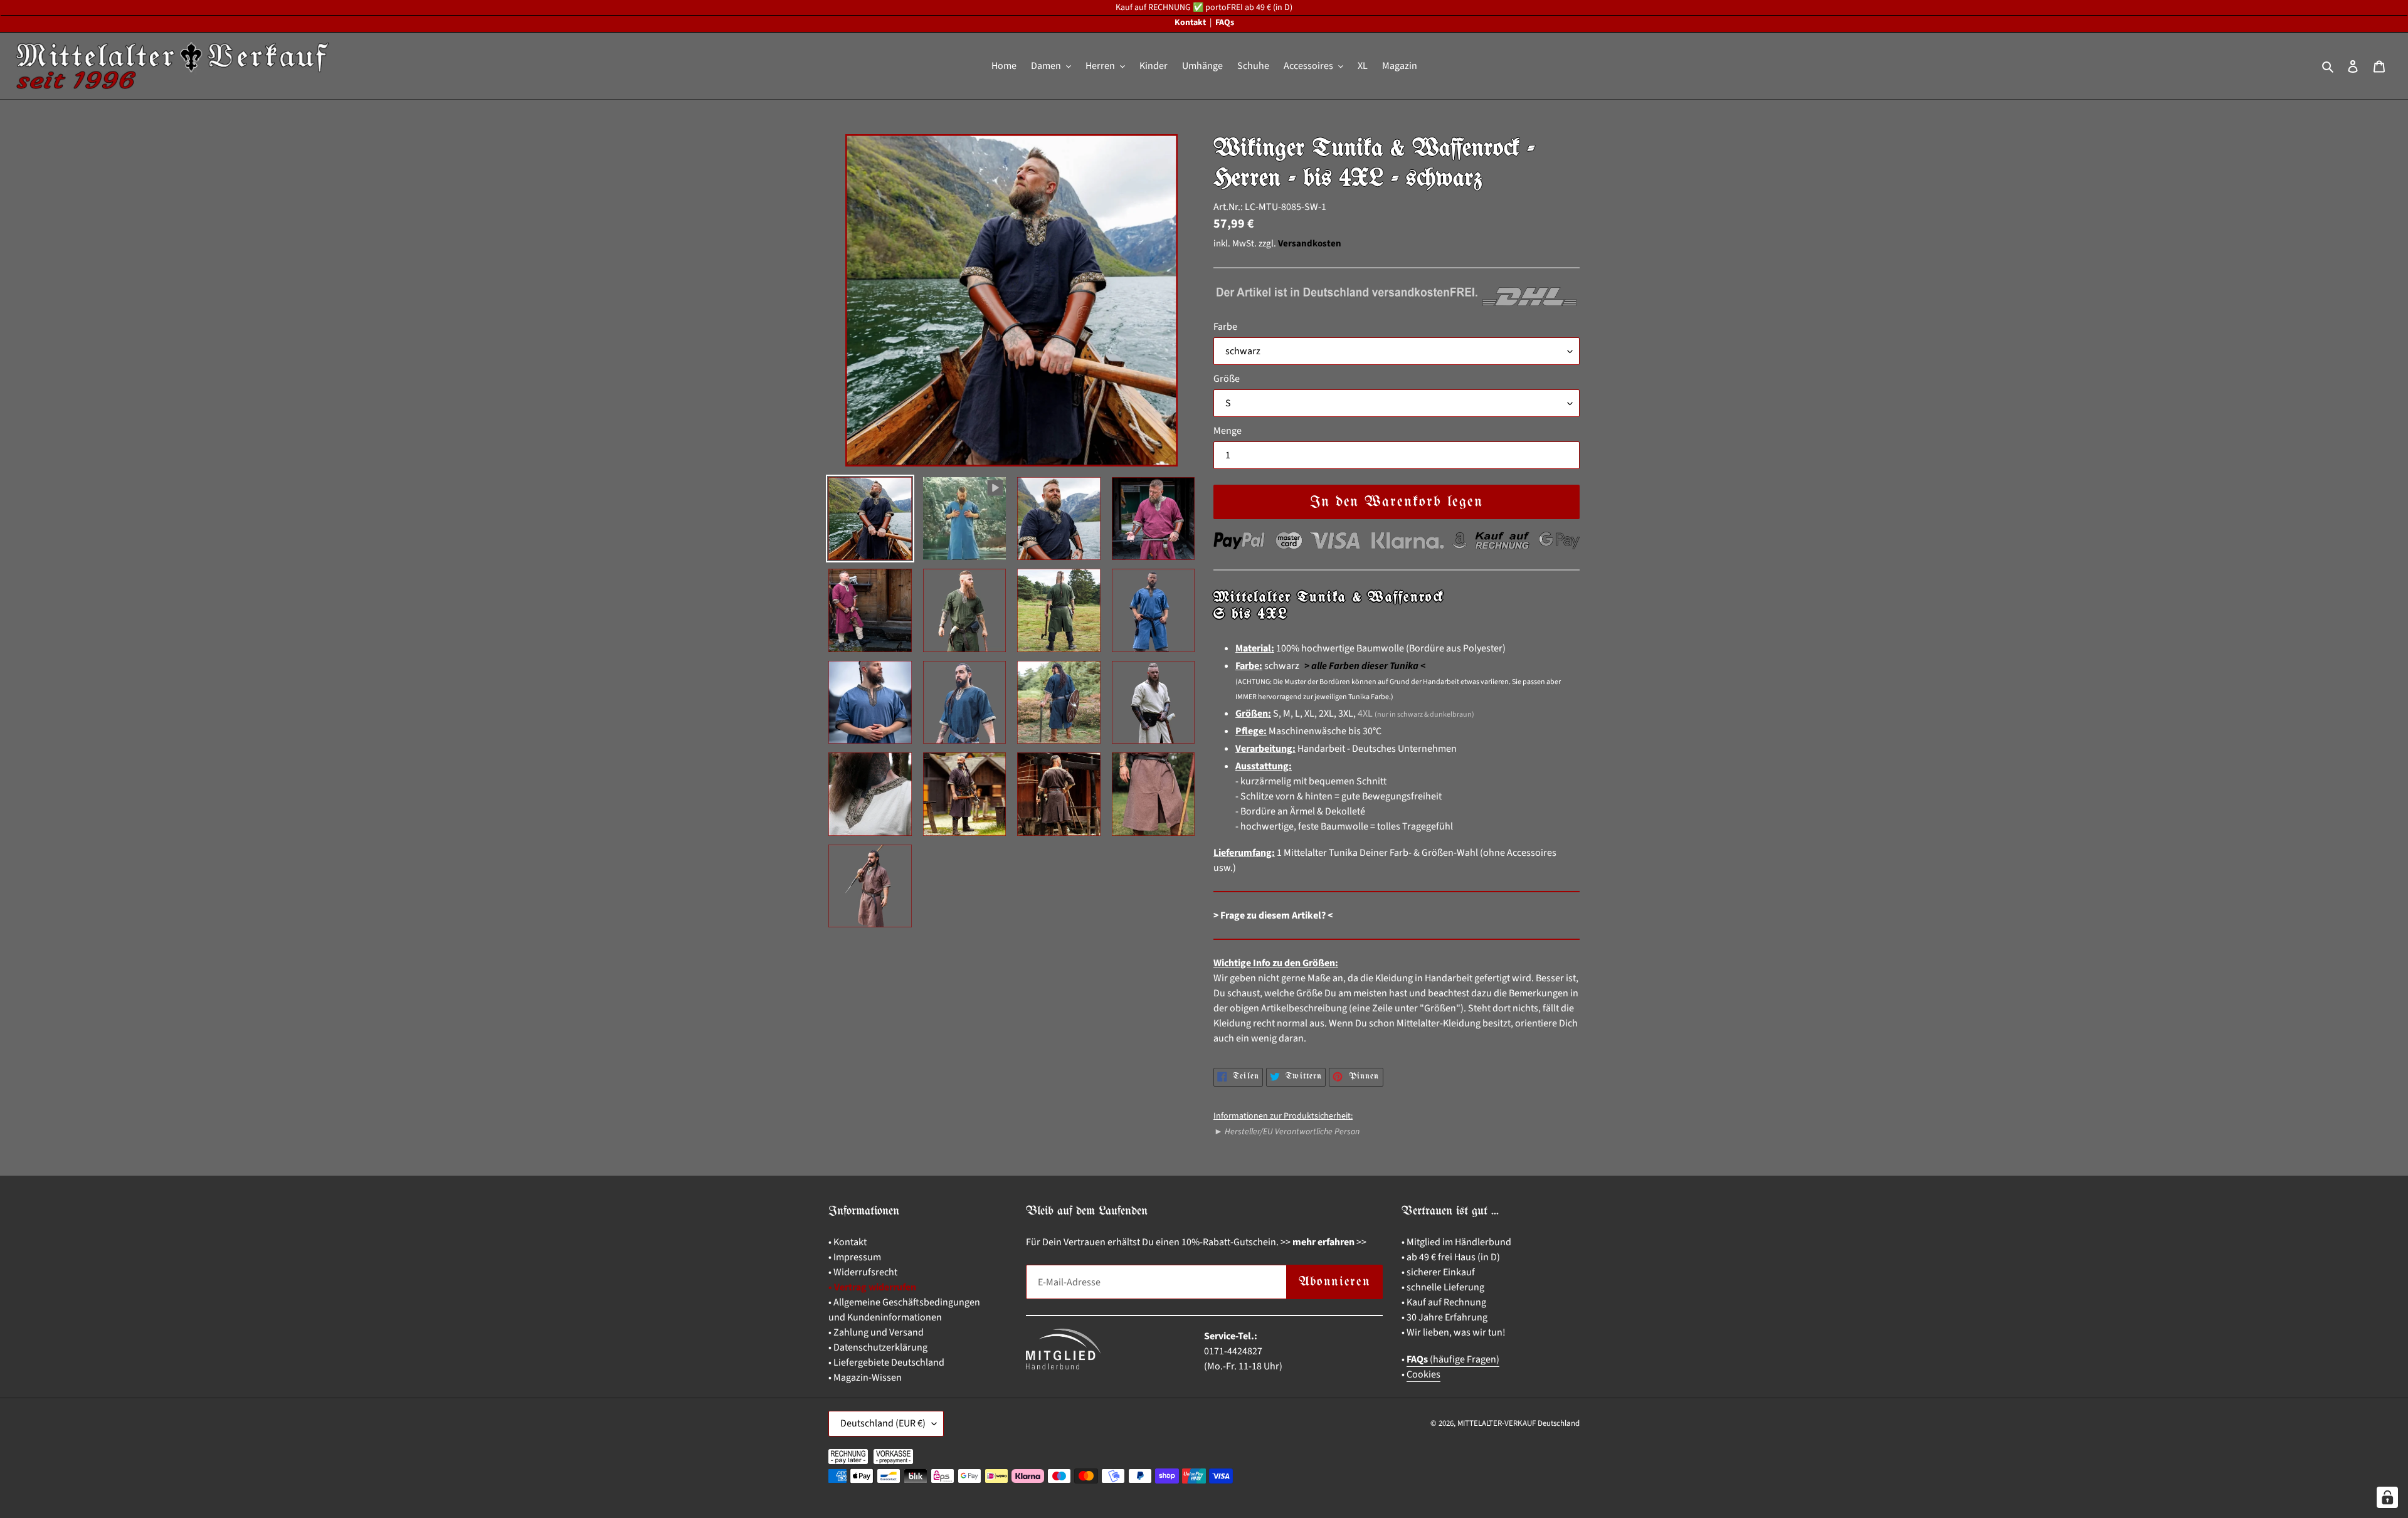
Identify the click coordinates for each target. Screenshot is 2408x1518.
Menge (1228, 431)
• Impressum (855, 1257)
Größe (1227, 379)
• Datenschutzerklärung (878, 1347)
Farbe (1225, 327)
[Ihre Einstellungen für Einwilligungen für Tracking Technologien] (2387, 1497)
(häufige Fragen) (1453, 1359)
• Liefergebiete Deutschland (886, 1363)
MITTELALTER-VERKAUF (1497, 1423)
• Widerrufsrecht (863, 1272)
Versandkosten (1310, 244)
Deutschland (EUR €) (883, 1423)
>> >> (1323, 1242)
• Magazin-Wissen (865, 1378)
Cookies (1423, 1374)
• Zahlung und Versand (876, 1332)
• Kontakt (848, 1242)
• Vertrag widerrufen (872, 1287)
